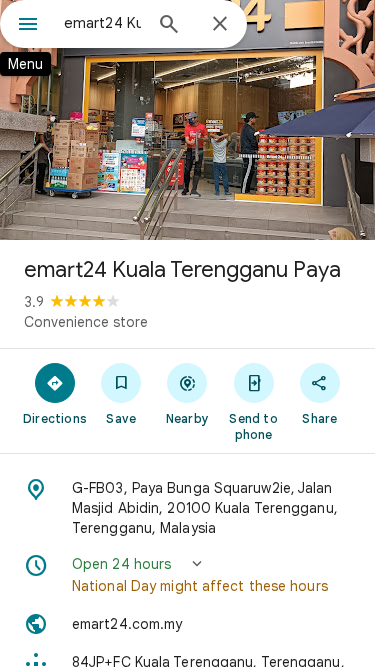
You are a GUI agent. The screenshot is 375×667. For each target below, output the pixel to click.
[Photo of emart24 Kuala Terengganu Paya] (187, 120)
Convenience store (86, 322)
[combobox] (102, 23)
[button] (187, 575)
